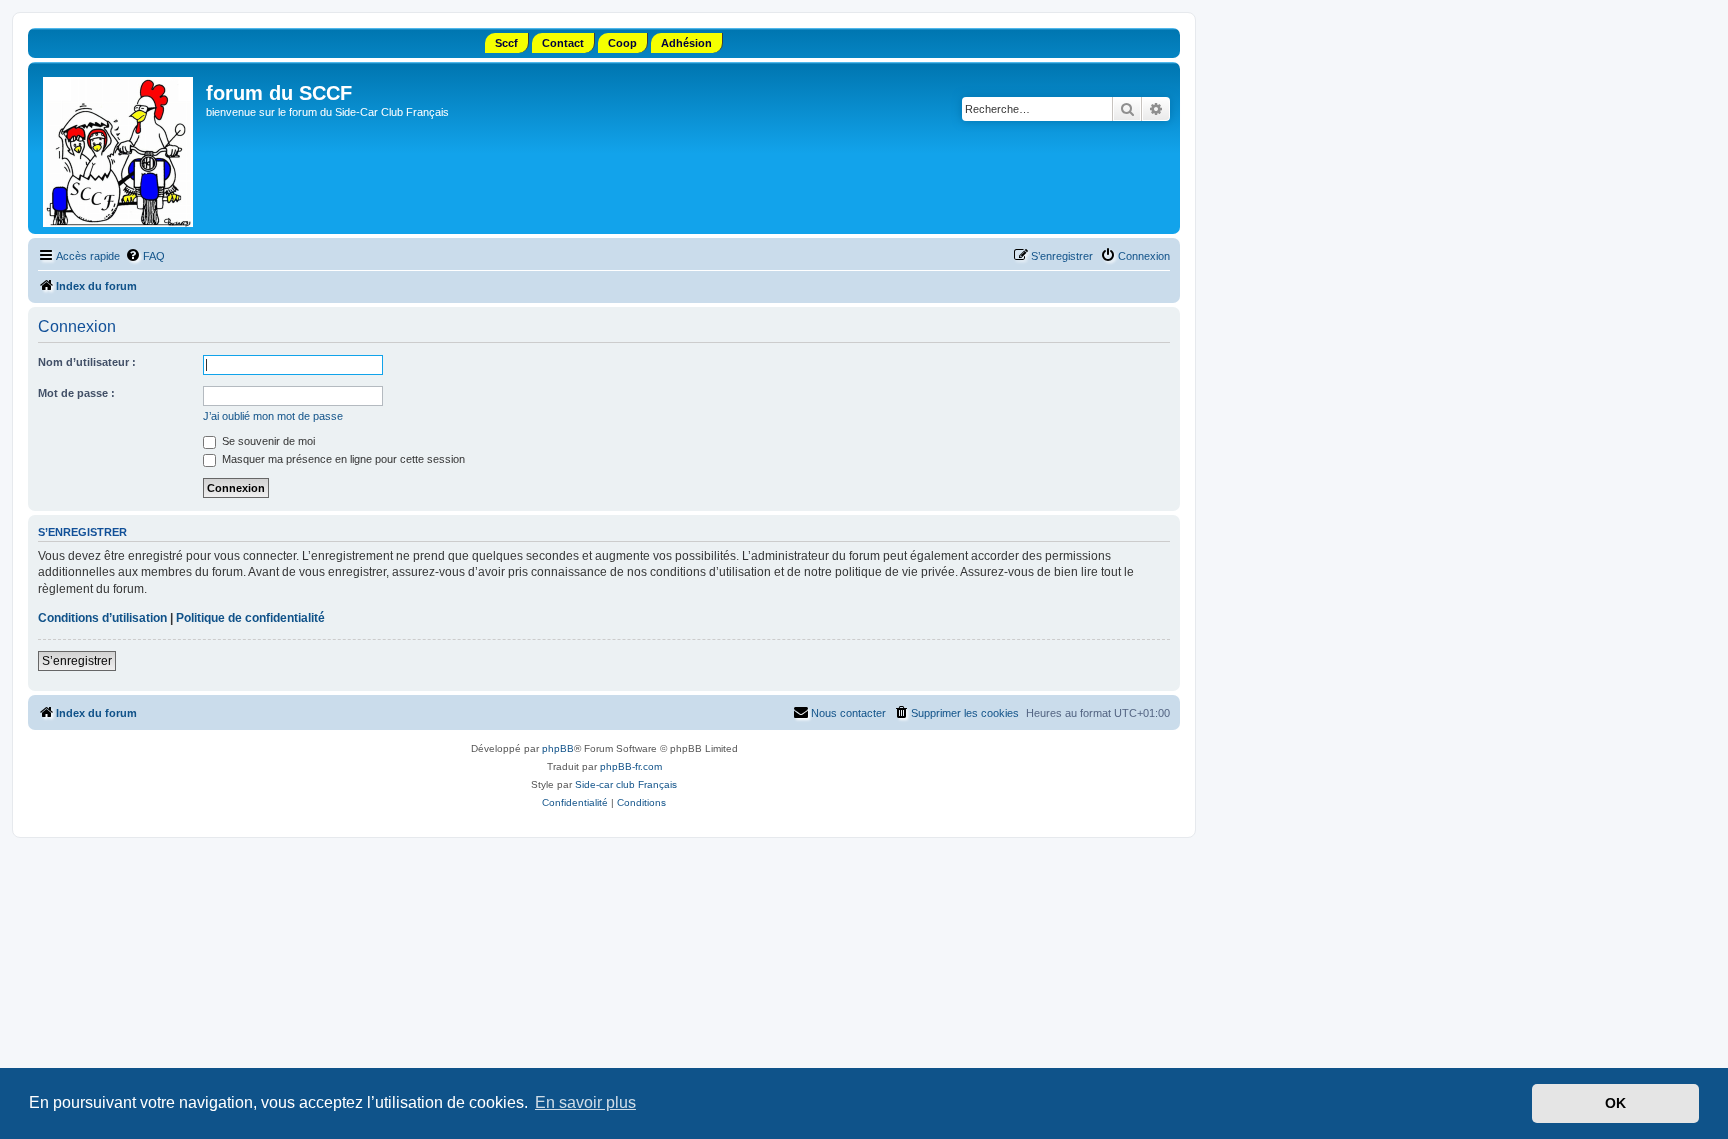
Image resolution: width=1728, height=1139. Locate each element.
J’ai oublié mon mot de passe (273, 416)
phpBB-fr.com (631, 766)
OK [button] (1615, 1103)
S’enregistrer (77, 661)
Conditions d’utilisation (102, 618)
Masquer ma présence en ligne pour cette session (342, 459)
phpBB (558, 748)
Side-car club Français (626, 784)
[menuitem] (145, 256)
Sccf (506, 43)
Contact (563, 43)
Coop (622, 43)
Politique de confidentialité (250, 618)
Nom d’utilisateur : (87, 362)
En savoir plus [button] (585, 1102)
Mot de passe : (76, 393)
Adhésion (686, 43)
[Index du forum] (119, 148)
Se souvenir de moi (267, 441)
